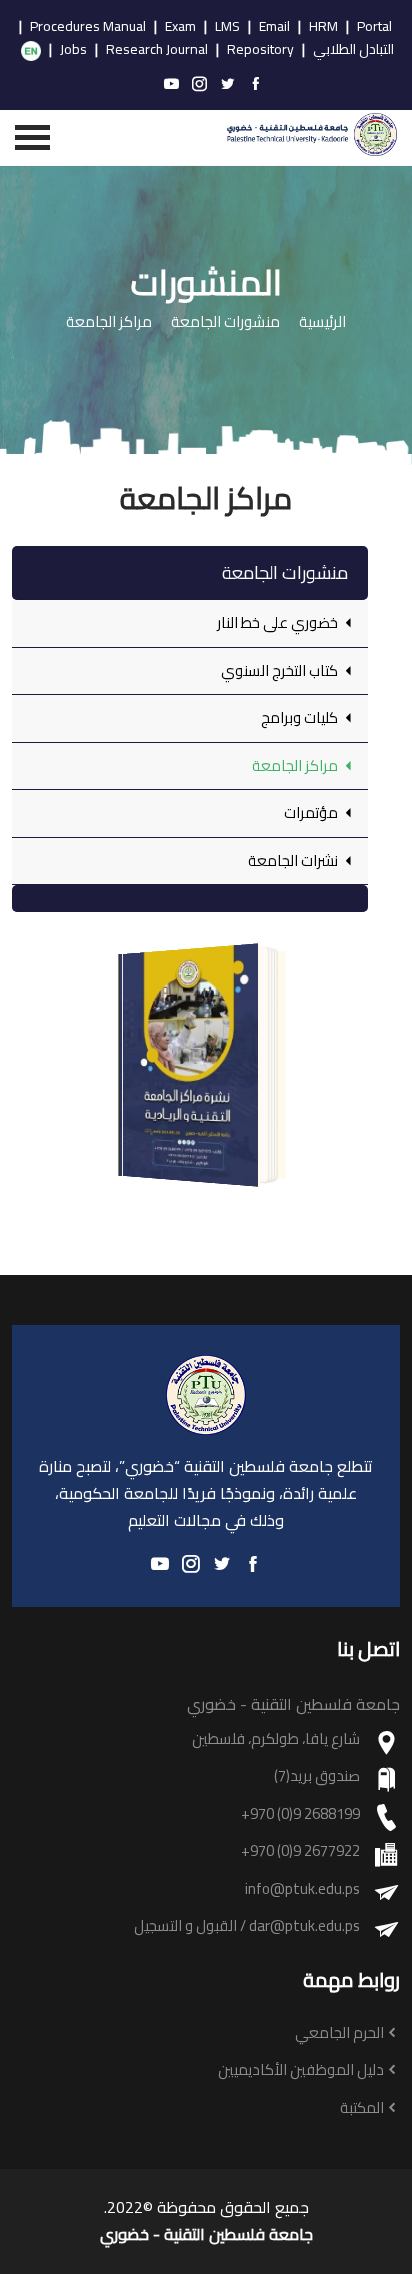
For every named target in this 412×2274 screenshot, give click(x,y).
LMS (227, 27)
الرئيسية (322, 322)
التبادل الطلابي (353, 50)
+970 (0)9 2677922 (300, 1851)
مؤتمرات (312, 812)
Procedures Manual (88, 27)
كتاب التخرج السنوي (281, 670)
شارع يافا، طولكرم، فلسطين (276, 1739)
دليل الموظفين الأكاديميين (301, 2070)
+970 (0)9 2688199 (300, 1814)
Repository (260, 50)
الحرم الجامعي (339, 2033)
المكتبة (362, 2108)
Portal (374, 27)
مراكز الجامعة (109, 322)
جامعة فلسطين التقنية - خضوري (206, 2234)
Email (274, 27)
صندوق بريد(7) (317, 1776)
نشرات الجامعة (294, 860)
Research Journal (157, 50)
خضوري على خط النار (279, 622)
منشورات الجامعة (225, 322)
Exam (180, 27)
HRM (323, 27)
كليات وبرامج (301, 717)
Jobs (73, 50)
